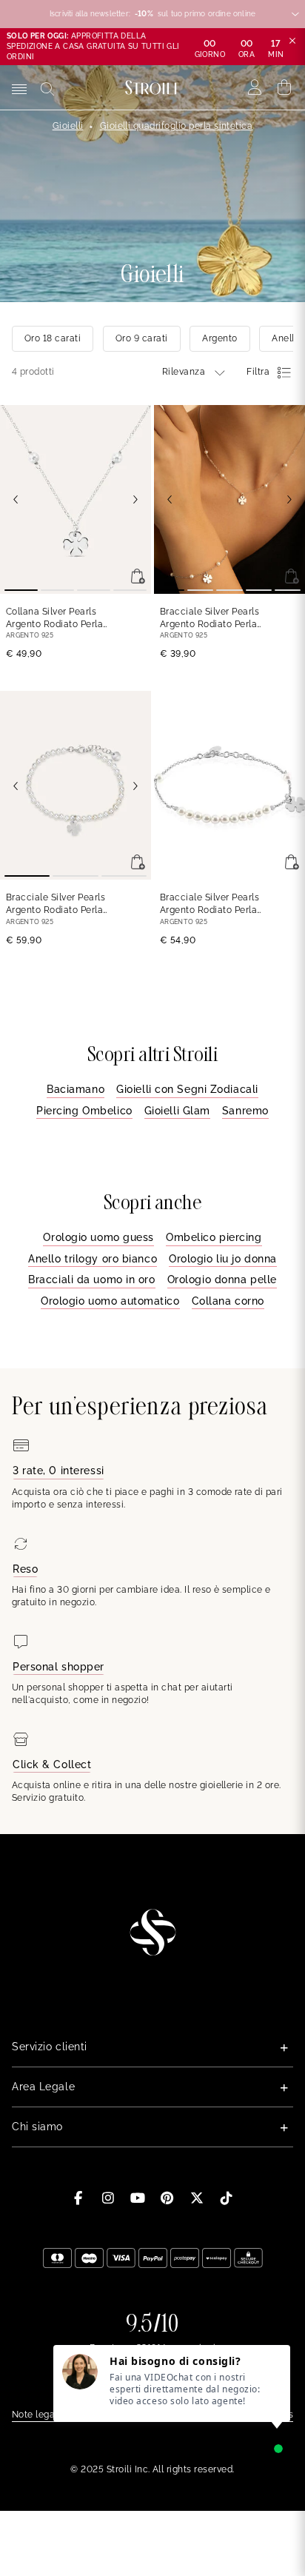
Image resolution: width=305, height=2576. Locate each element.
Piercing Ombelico (84, 1111)
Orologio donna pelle (222, 1279)
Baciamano (76, 1089)
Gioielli (68, 126)
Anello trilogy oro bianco (93, 1259)
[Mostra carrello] (285, 87)
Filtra (258, 372)
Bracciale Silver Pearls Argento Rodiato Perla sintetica (210, 619)
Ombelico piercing (214, 1237)
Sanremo (245, 1111)
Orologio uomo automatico (110, 1301)
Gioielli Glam (177, 1111)
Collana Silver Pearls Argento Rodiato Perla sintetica (54, 619)
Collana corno (228, 1301)
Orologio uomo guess (98, 1237)
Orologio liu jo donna (223, 1259)
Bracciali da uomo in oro (91, 1279)
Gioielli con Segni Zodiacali (187, 1089)
